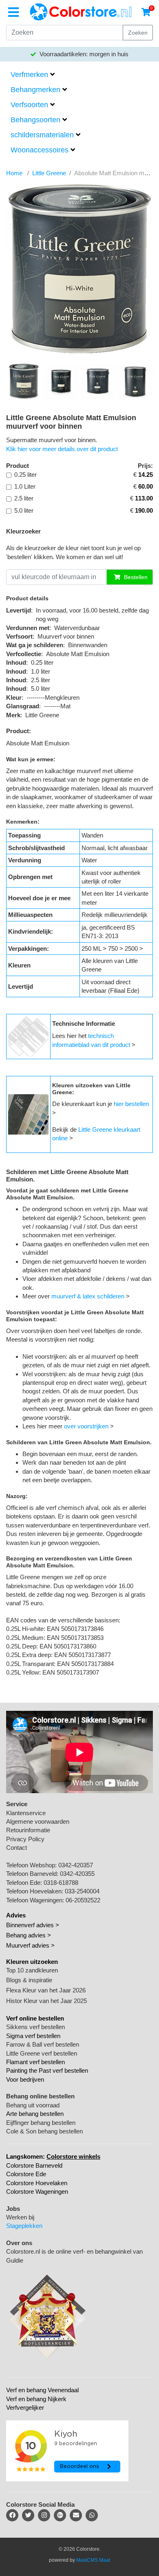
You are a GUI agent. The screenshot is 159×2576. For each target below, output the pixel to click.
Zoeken (138, 33)
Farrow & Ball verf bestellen (43, 2044)
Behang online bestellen (40, 2096)
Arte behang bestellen (35, 2114)
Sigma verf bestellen (33, 2036)
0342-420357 (76, 1865)
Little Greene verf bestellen (42, 2053)
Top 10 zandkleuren (32, 1970)
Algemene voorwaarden (38, 1821)
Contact (17, 1848)
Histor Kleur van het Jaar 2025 (46, 2001)
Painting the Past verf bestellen (47, 2070)
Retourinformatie (28, 1830)
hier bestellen (131, 1104)
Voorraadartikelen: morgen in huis (83, 54)
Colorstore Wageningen (37, 2191)
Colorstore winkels (73, 2156)
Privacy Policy (25, 1839)
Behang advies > (29, 1935)
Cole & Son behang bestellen (44, 2131)
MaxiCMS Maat (93, 2560)
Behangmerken (35, 90)
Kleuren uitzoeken (32, 1962)
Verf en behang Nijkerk (36, 2399)
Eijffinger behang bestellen (41, 2123)
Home (14, 173)
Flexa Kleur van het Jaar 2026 (46, 1990)
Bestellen (135, 577)
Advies (16, 1915)
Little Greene (49, 173)
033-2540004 (82, 1891)
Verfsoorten (29, 105)
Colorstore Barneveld (34, 2165)
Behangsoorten (35, 120)
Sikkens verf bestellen (35, 2027)
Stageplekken (24, 2226)
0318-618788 (61, 1883)
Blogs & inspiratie (29, 1980)
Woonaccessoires (40, 150)
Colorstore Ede (26, 2174)
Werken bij (20, 2217)
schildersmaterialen (42, 135)
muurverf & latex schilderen (88, 1296)
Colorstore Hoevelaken (37, 2183)
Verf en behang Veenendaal (42, 2390)
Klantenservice (26, 1813)
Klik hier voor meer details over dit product (62, 449)
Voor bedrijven (25, 2079)
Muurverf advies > (30, 1945)
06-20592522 (83, 1900)
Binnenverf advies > (33, 1925)
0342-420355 (77, 1874)
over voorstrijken (86, 1426)
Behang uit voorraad (33, 2105)
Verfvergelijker (25, 2407)
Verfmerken (29, 75)
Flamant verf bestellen (35, 2062)
